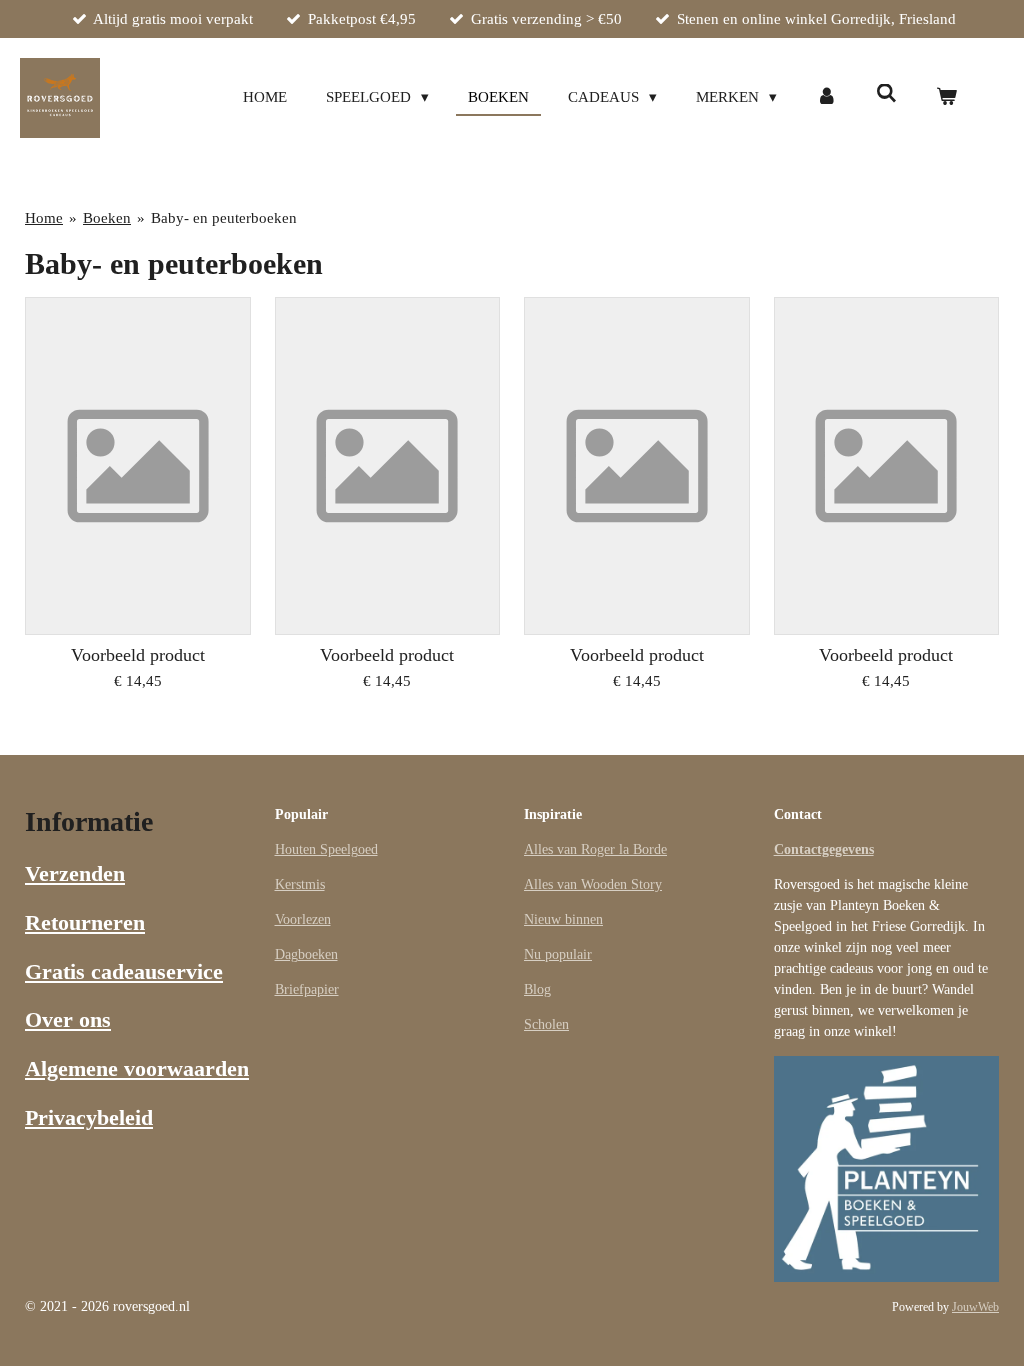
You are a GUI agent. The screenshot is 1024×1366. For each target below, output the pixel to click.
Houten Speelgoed (326, 849)
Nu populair (558, 954)
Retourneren (85, 922)
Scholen (546, 1024)
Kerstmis (300, 884)
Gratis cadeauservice (124, 971)
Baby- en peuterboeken (224, 218)
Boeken (107, 218)
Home (44, 218)
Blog (537, 989)
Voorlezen (303, 919)
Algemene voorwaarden (137, 1068)
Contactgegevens (824, 849)
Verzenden (75, 873)
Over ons (68, 1019)
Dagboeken (306, 954)
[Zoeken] (886, 94)
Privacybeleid (89, 1117)
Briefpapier (307, 989)
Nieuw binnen (563, 919)
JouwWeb (975, 1307)
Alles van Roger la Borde (595, 849)
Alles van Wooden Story (593, 884)
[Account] (826, 97)
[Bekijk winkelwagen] (946, 97)
